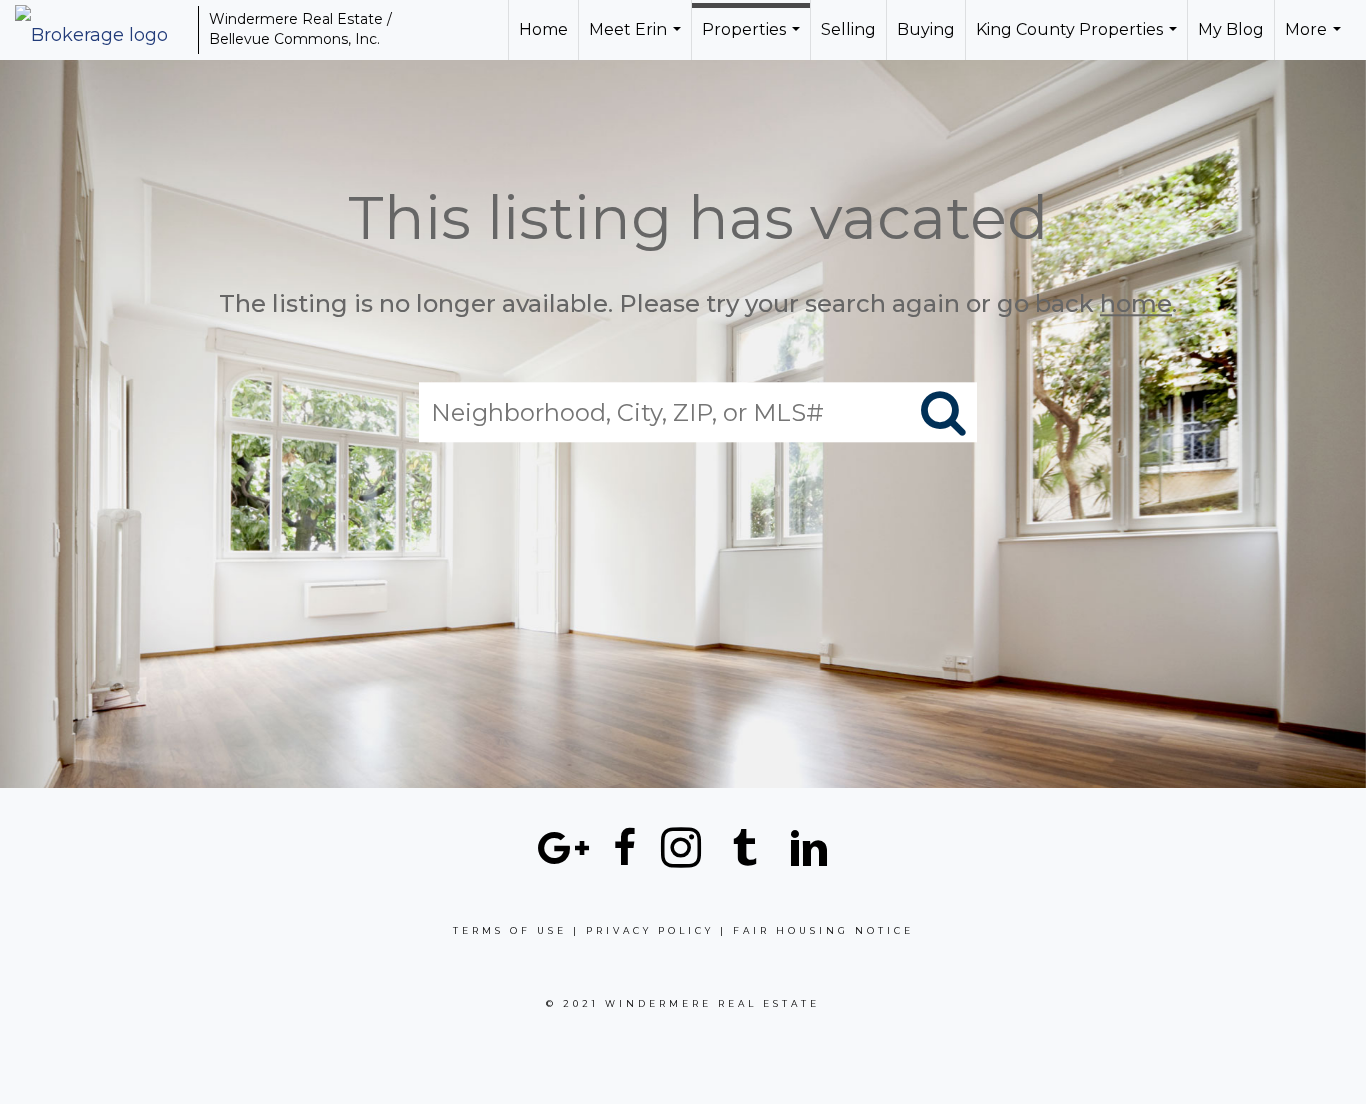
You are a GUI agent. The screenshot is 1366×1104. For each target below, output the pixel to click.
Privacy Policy (650, 930)
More (1315, 40)
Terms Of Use (510, 930)
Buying (926, 29)
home (1136, 303)
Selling (848, 29)
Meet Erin (637, 40)
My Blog (1231, 29)
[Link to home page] (101, 30)
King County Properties (1079, 40)
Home (543, 29)
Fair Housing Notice (823, 930)
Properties (753, 40)
